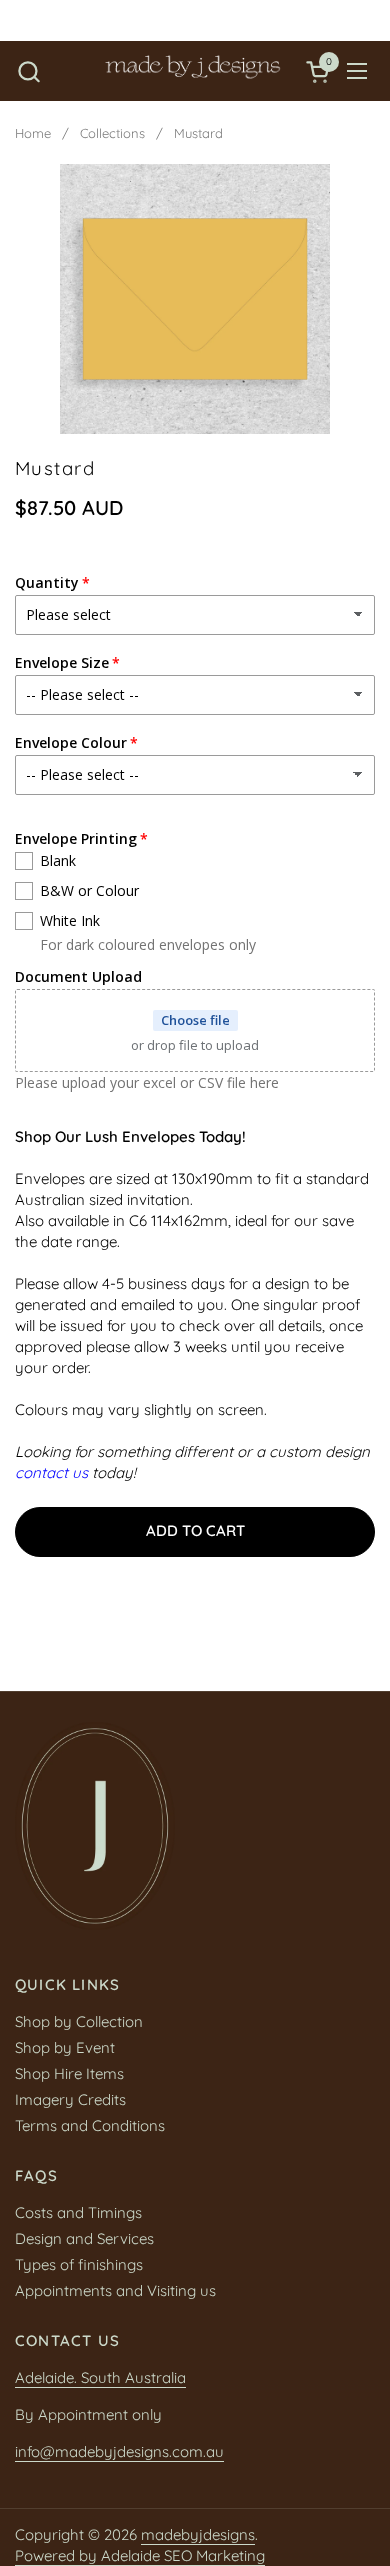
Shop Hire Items (69, 2073)
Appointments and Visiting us (115, 2290)
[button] (28, 71)
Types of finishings (79, 2264)
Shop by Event (65, 2047)
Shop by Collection (79, 2021)
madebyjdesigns (198, 2534)
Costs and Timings (78, 2212)
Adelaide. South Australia (100, 2377)
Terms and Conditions (90, 2125)
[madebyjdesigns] (192, 71)
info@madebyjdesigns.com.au (119, 2451)
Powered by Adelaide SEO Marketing (140, 2555)
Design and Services (84, 2238)
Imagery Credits (70, 2099)
